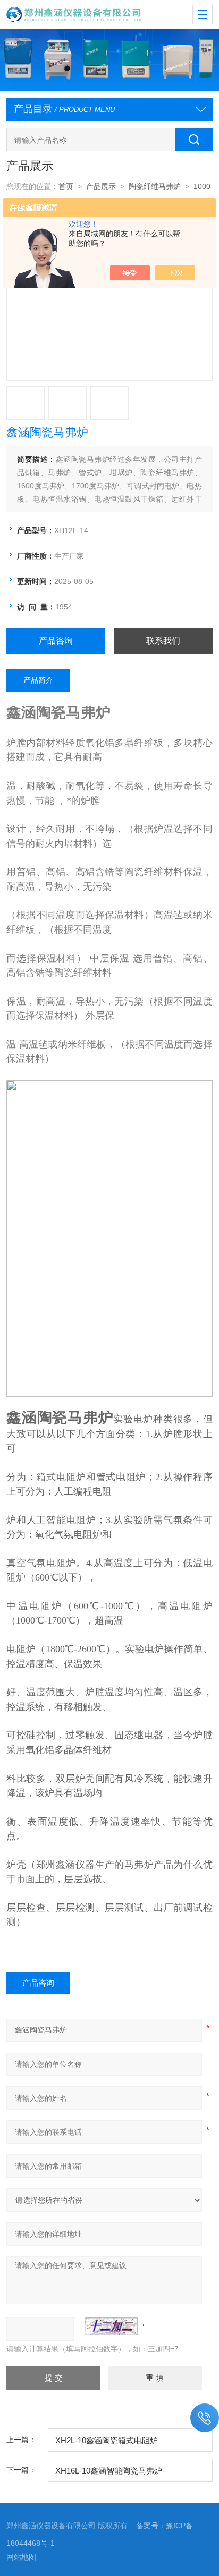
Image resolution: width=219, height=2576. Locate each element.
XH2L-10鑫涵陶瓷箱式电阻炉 (107, 2440)
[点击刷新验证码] (111, 2326)
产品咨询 (56, 641)
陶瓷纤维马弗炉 (155, 186)
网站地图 (21, 2557)
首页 (66, 186)
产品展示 (101, 186)
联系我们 (163, 641)
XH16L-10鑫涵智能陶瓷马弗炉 (109, 2471)
